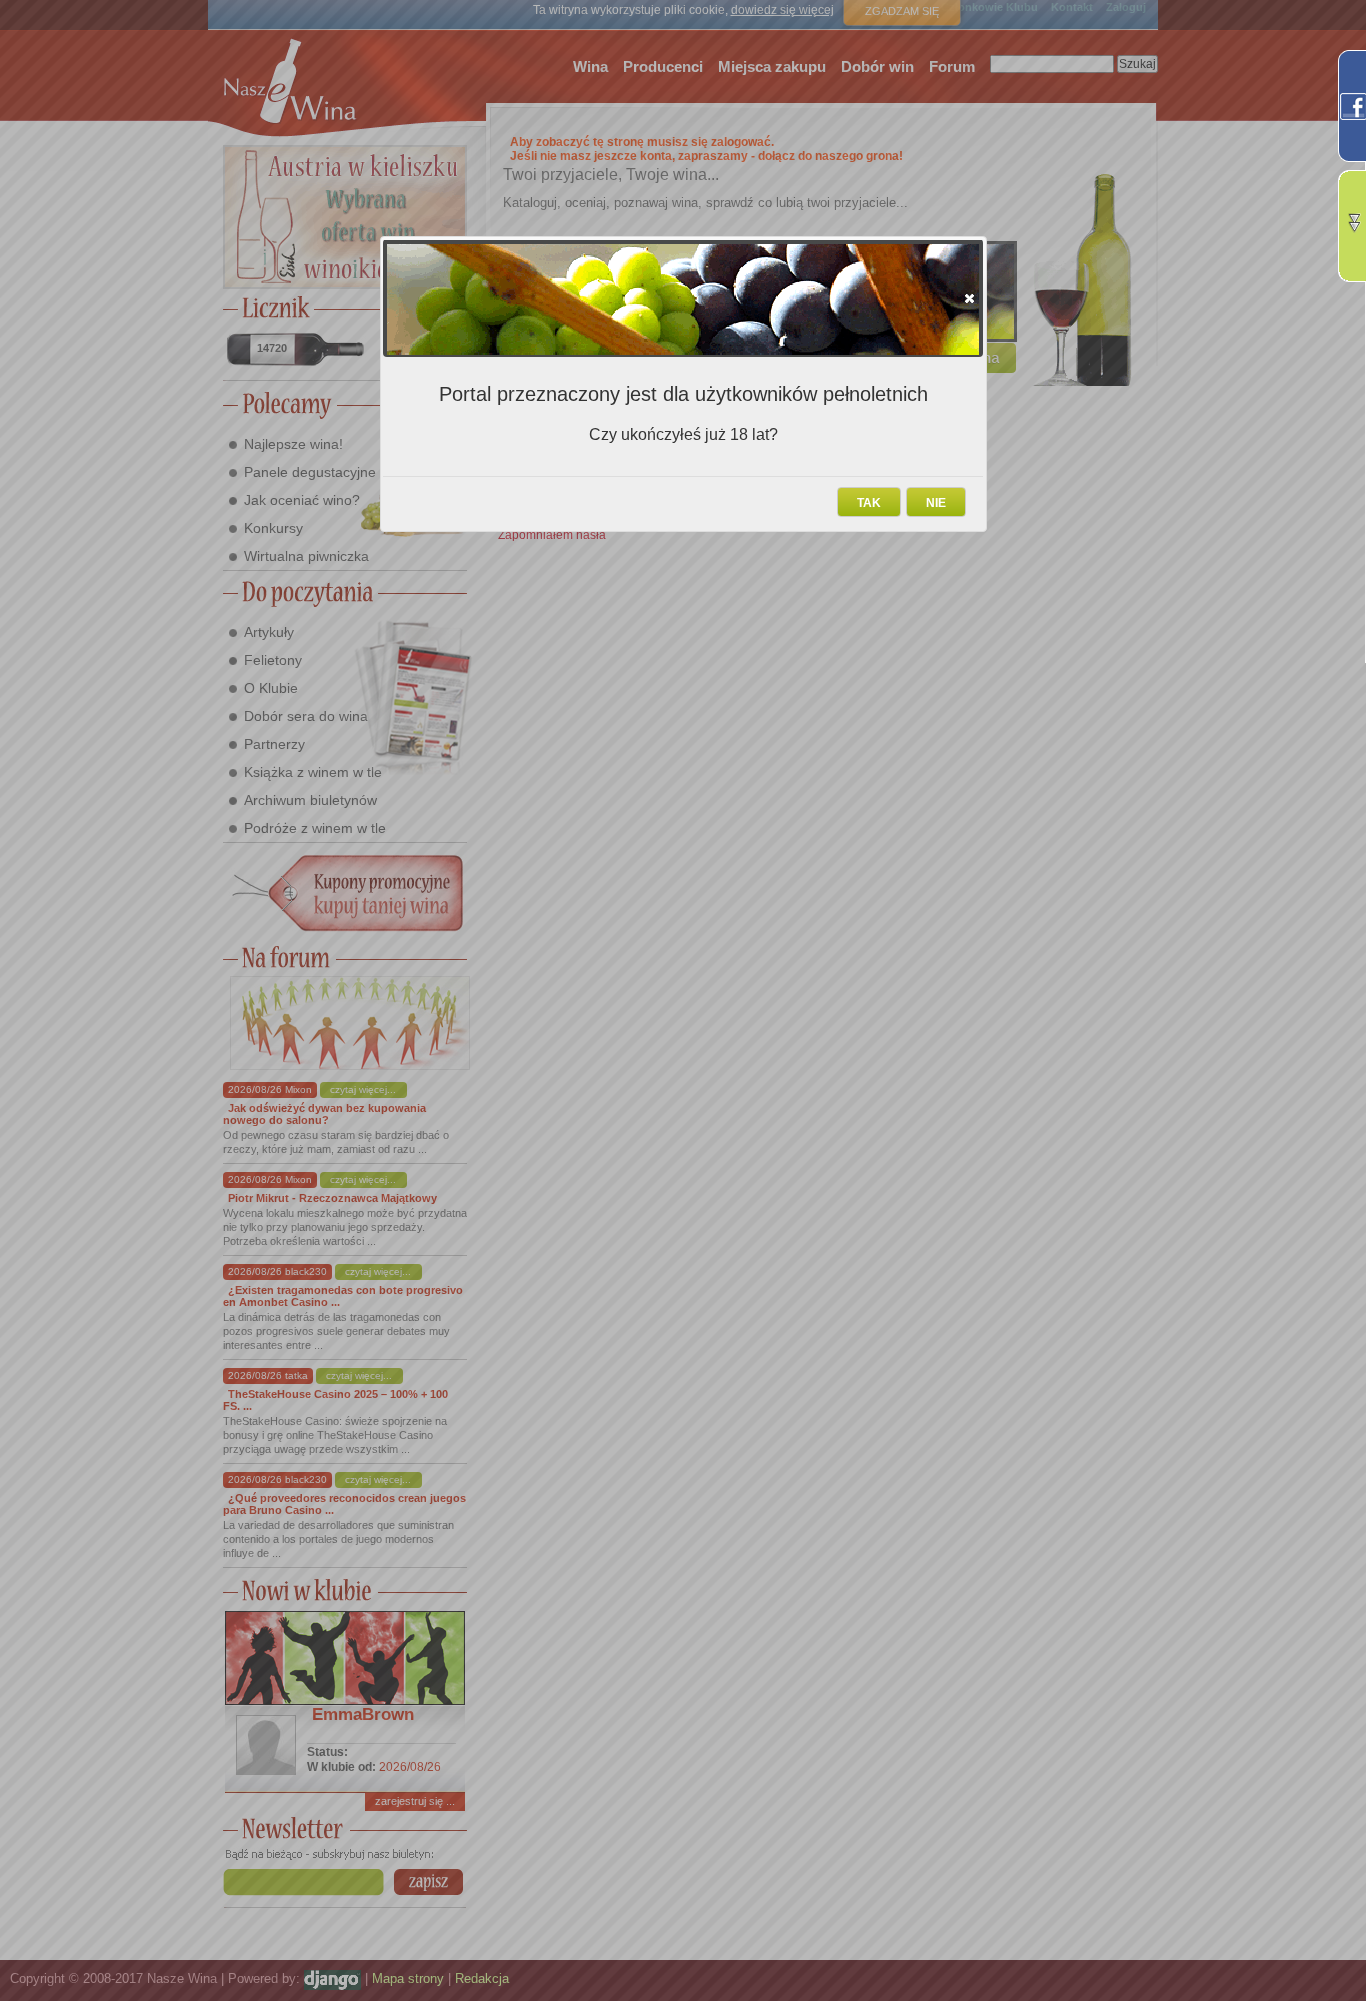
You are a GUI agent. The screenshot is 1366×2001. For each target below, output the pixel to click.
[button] (969, 298)
